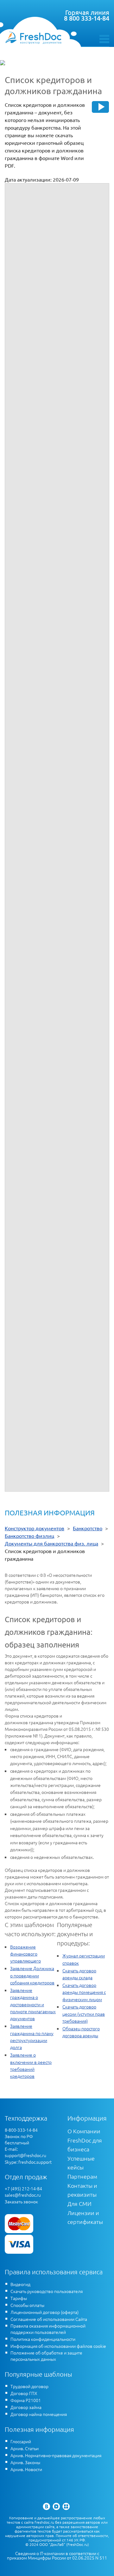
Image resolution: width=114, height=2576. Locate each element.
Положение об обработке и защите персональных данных (46, 2356)
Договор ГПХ (24, 2393)
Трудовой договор (29, 2386)
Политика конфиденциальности (43, 2339)
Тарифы (19, 2298)
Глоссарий (21, 2441)
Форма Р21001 (26, 2400)
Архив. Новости (26, 2469)
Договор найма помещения (39, 2414)
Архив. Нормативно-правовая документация (56, 2455)
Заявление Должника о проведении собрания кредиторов (32, 1975)
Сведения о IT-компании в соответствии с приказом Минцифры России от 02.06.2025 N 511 (57, 2556)
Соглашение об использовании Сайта (49, 2319)
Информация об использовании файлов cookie (58, 2346)
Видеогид (20, 2284)
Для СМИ (79, 2203)
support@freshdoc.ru (25, 2155)
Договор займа (26, 2407)
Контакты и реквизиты (82, 2190)
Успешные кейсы (81, 2163)
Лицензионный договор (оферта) (44, 2312)
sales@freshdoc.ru (23, 2195)
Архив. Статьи (25, 2448)
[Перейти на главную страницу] (33, 38)
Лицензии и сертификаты (85, 2217)
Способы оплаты (27, 2305)
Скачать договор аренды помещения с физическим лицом (84, 1992)
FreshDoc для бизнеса (85, 2145)
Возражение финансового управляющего (25, 1954)
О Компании (84, 2131)
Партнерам (82, 2176)
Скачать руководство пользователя (47, 2291)
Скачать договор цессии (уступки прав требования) (84, 2014)
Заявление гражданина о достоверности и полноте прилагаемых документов (33, 2004)
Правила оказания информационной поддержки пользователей (48, 2329)
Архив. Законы (25, 2462)
